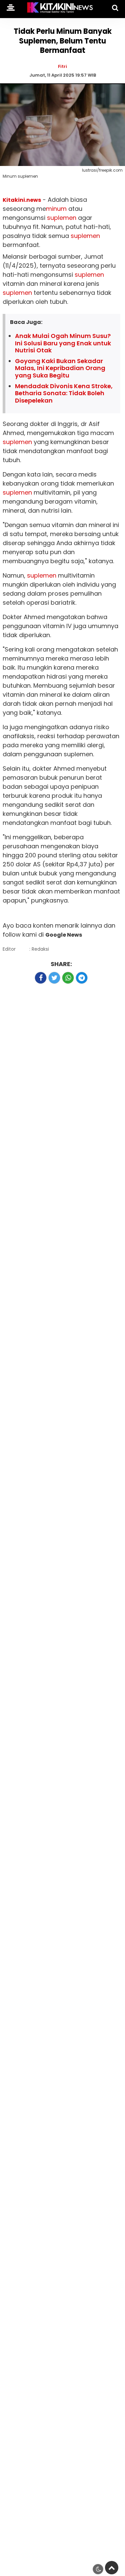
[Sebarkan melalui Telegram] (82, 978)
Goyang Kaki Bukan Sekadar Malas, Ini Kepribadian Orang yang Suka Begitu (60, 368)
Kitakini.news (22, 200)
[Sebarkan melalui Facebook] (41, 978)
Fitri (62, 66)
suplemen (62, 218)
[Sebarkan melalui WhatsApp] (68, 978)
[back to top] (112, 2568)
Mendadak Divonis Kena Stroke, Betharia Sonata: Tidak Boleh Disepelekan (64, 393)
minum (56, 209)
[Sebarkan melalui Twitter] (54, 978)
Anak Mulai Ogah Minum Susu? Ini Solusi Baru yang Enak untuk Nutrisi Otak (63, 343)
